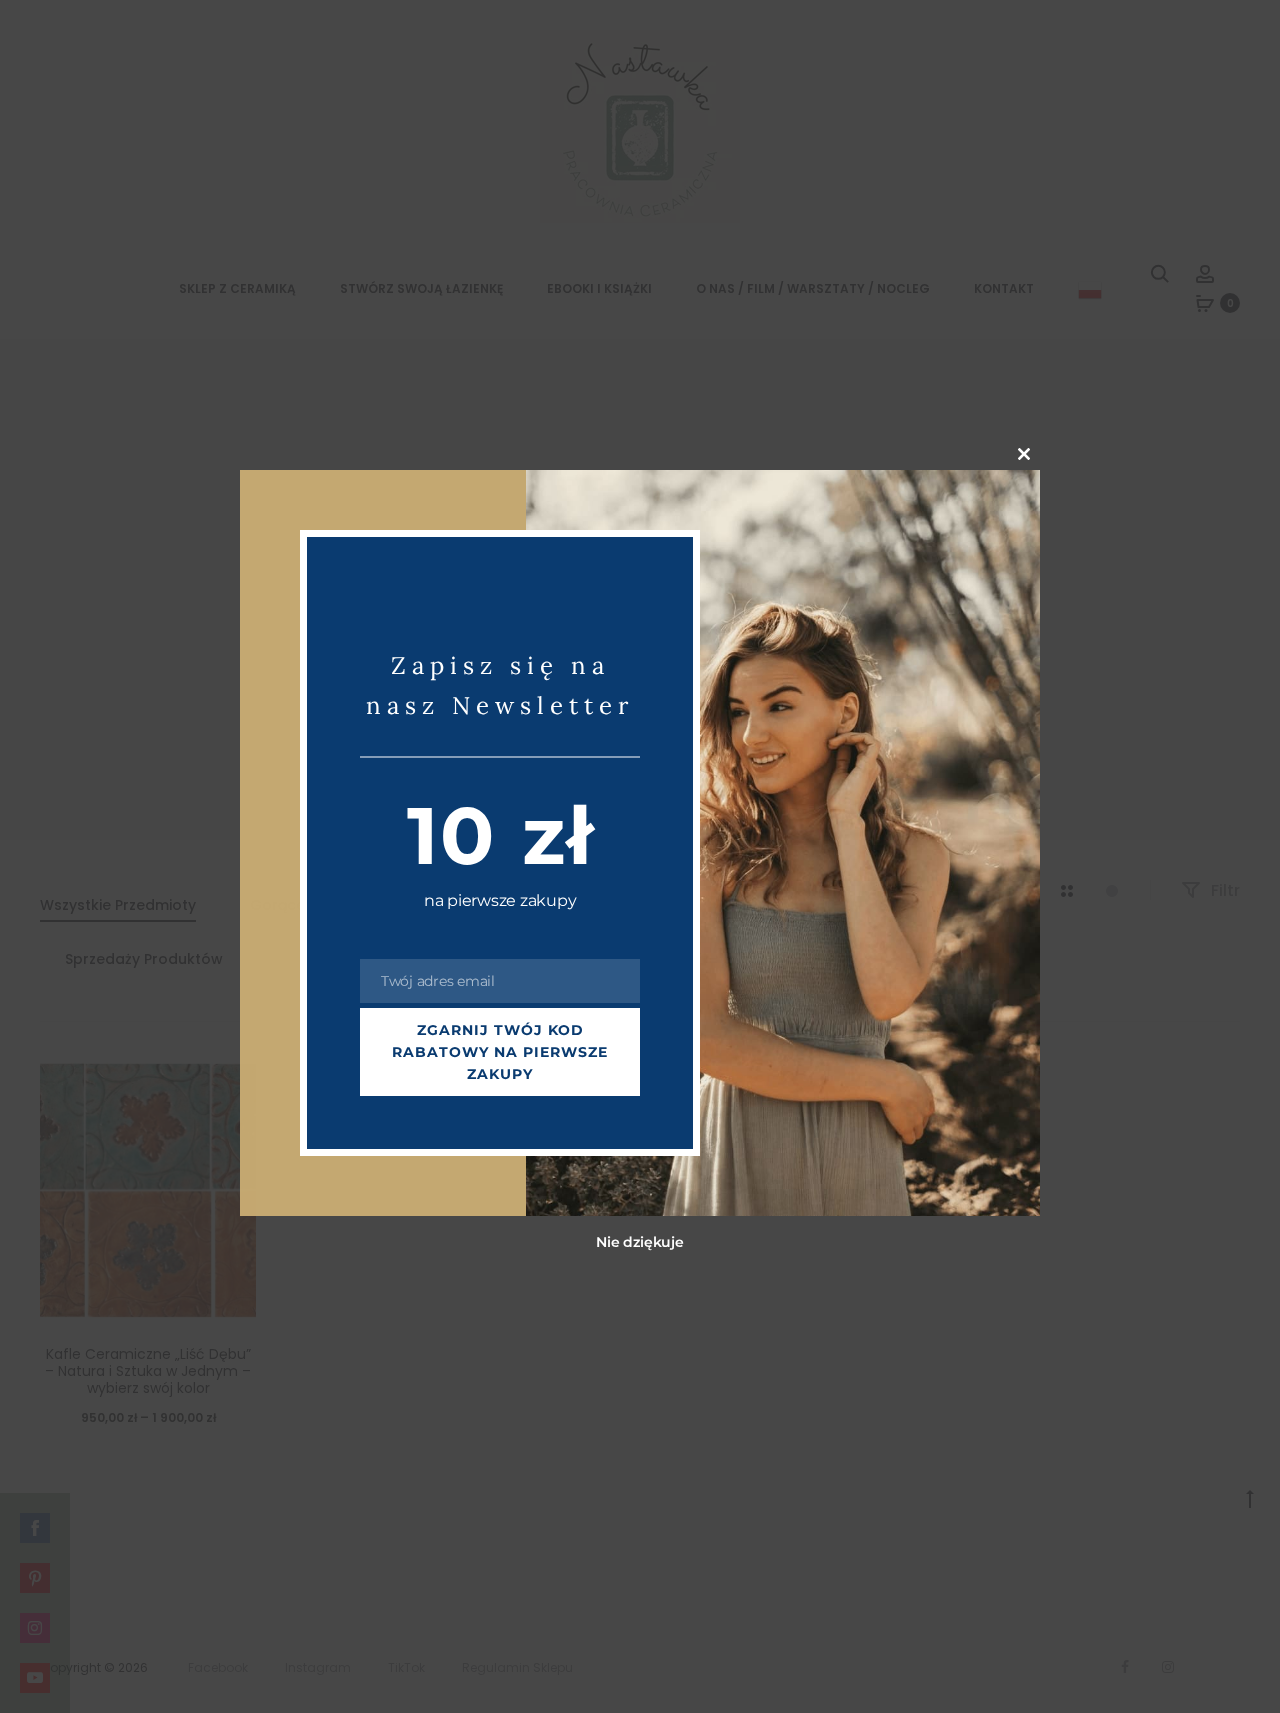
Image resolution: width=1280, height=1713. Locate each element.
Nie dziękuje (639, 1243)
